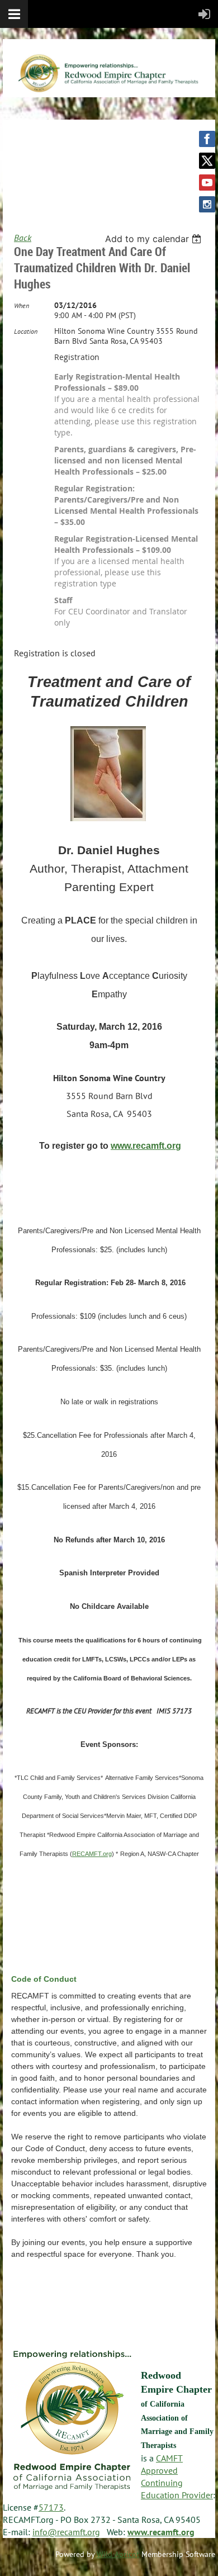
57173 (51, 2507)
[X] (207, 161)
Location (26, 331)
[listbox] (155, 239)
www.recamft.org (146, 1146)
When (22, 306)
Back (23, 238)
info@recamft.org (66, 2532)
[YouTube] (207, 183)
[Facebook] (207, 139)
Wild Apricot (118, 2554)
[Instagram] (207, 204)
